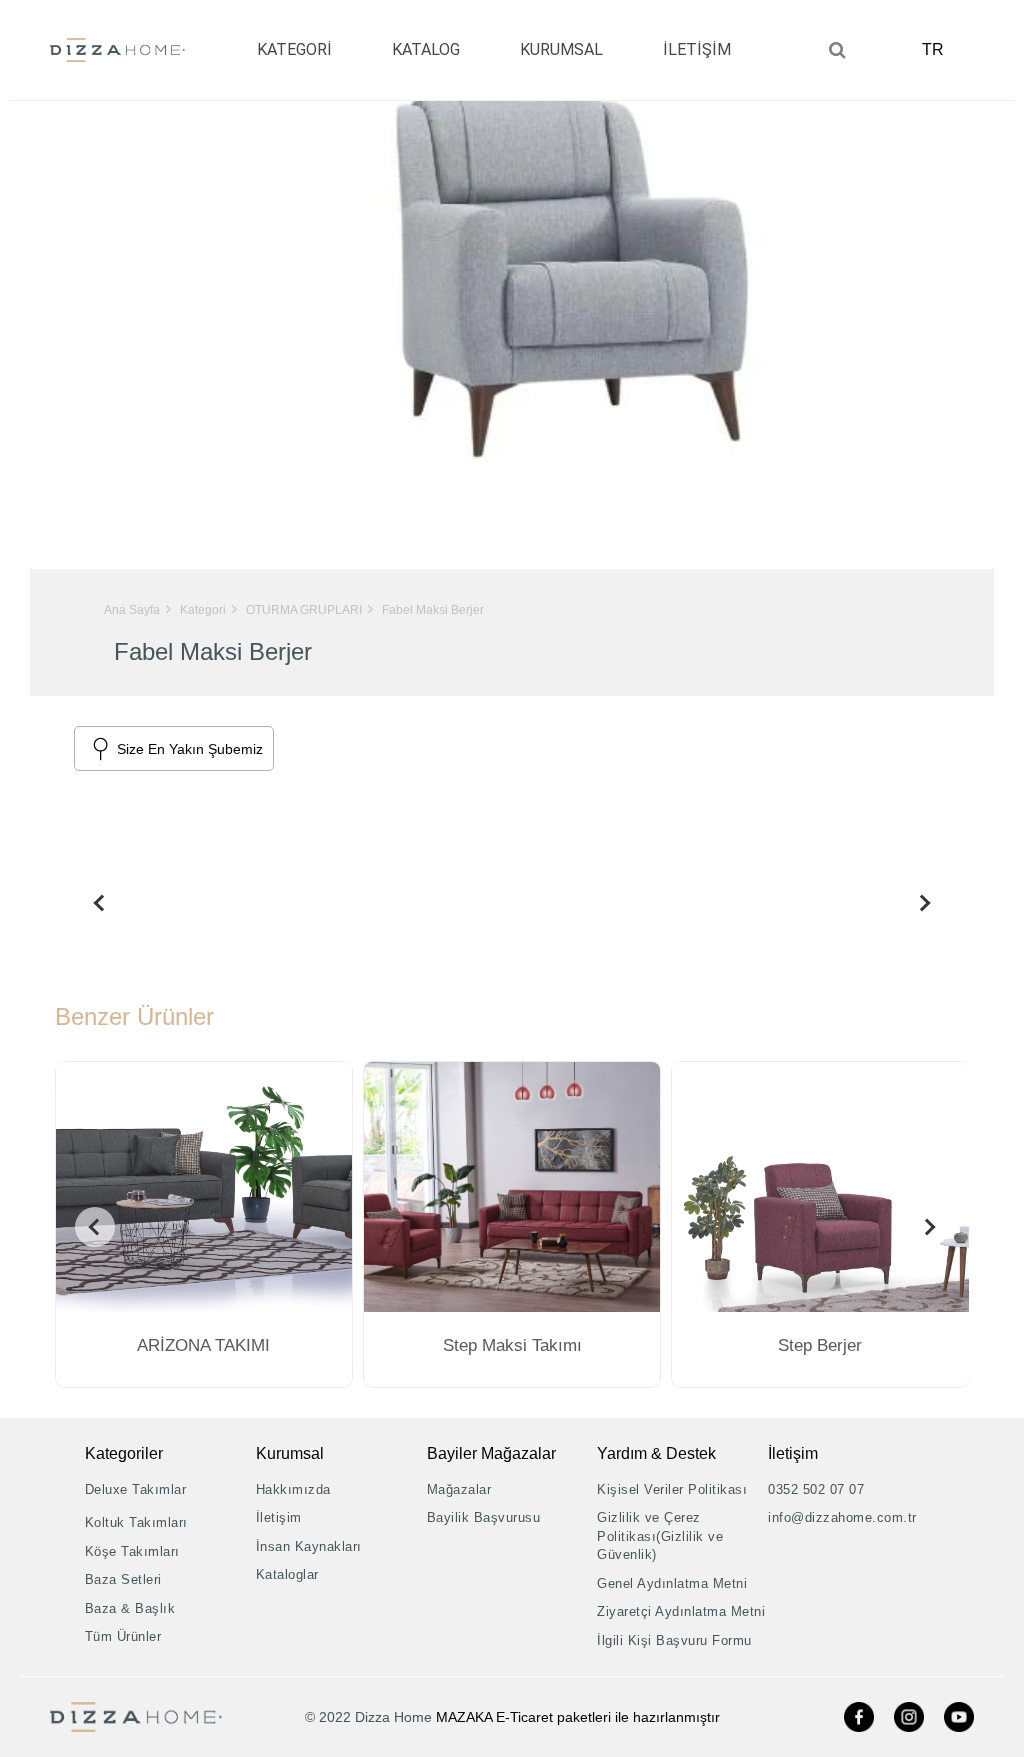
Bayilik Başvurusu (484, 1517)
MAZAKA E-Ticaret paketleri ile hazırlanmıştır (578, 1717)
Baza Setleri (123, 1579)
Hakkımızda (293, 1489)
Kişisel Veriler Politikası (672, 1489)
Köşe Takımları (132, 1551)
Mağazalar (459, 1489)
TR (933, 49)
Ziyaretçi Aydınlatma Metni (681, 1611)
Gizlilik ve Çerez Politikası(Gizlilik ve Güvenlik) (660, 1536)
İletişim (279, 1517)
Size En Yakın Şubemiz (190, 749)
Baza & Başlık (130, 1608)
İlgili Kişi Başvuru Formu (674, 1640)
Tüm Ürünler (123, 1636)
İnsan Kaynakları (309, 1546)
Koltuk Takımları (136, 1522)
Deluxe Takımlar (136, 1489)
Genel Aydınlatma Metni (672, 1583)
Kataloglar (287, 1574)
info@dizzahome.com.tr (842, 1517)
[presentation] (95, 903)
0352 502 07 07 (816, 1489)
